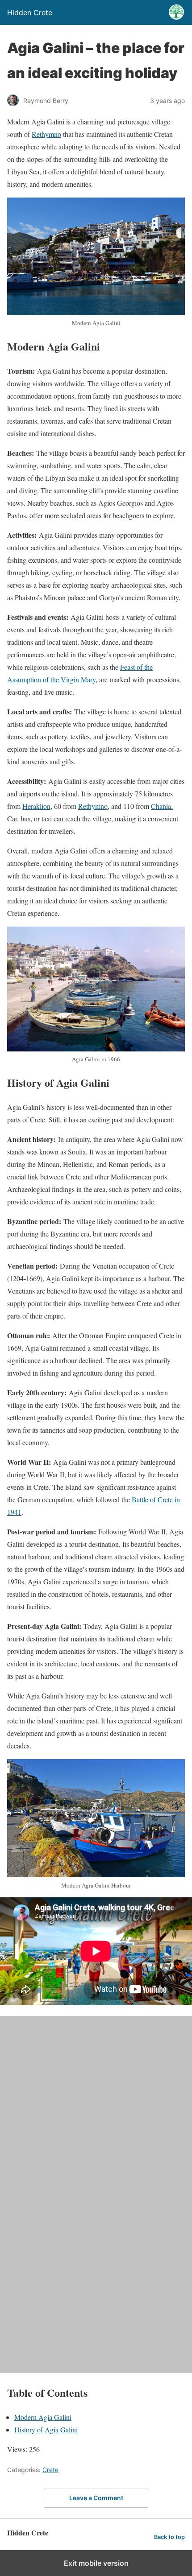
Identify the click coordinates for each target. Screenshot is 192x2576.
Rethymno (46, 134)
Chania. (162, 806)
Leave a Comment (96, 2498)
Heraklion (36, 806)
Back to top (169, 2537)
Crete (50, 2470)
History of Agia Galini (46, 2430)
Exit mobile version (96, 2563)
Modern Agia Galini (43, 2417)
